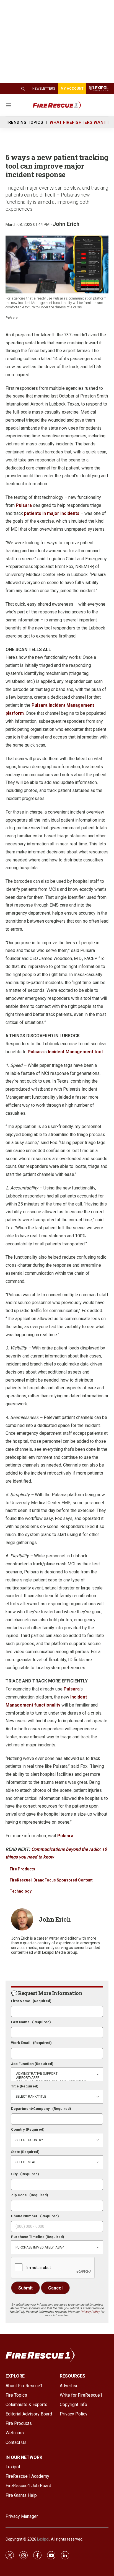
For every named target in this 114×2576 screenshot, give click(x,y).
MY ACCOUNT (72, 89)
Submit (25, 2288)
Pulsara (24, 505)
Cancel (55, 2288)
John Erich (66, 224)
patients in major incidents (52, 513)
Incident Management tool (75, 1052)
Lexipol (43, 2539)
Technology (21, 1891)
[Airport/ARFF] (57, 2078)
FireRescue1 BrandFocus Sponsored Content (51, 1880)
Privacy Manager (22, 2516)
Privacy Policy (90, 2312)
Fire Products (22, 1869)
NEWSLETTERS (44, 89)
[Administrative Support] (57, 2074)
